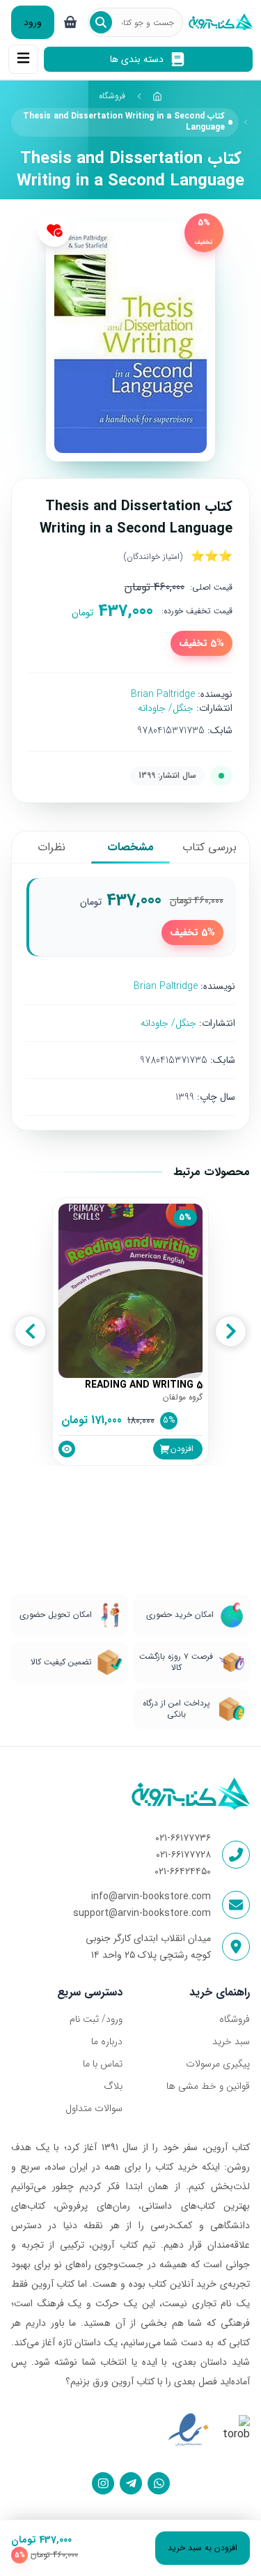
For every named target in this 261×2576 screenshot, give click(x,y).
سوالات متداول (94, 2108)
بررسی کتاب (209, 847)
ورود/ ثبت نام (96, 2019)
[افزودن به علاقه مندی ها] (54, 230)
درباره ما (107, 2041)
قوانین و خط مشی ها (208, 2086)
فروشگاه (112, 96)
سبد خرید (231, 2041)
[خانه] (158, 96)
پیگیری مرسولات (218, 2064)
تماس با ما (103, 2064)
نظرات (52, 847)
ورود (33, 22)
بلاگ (113, 2086)
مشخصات (130, 847)
